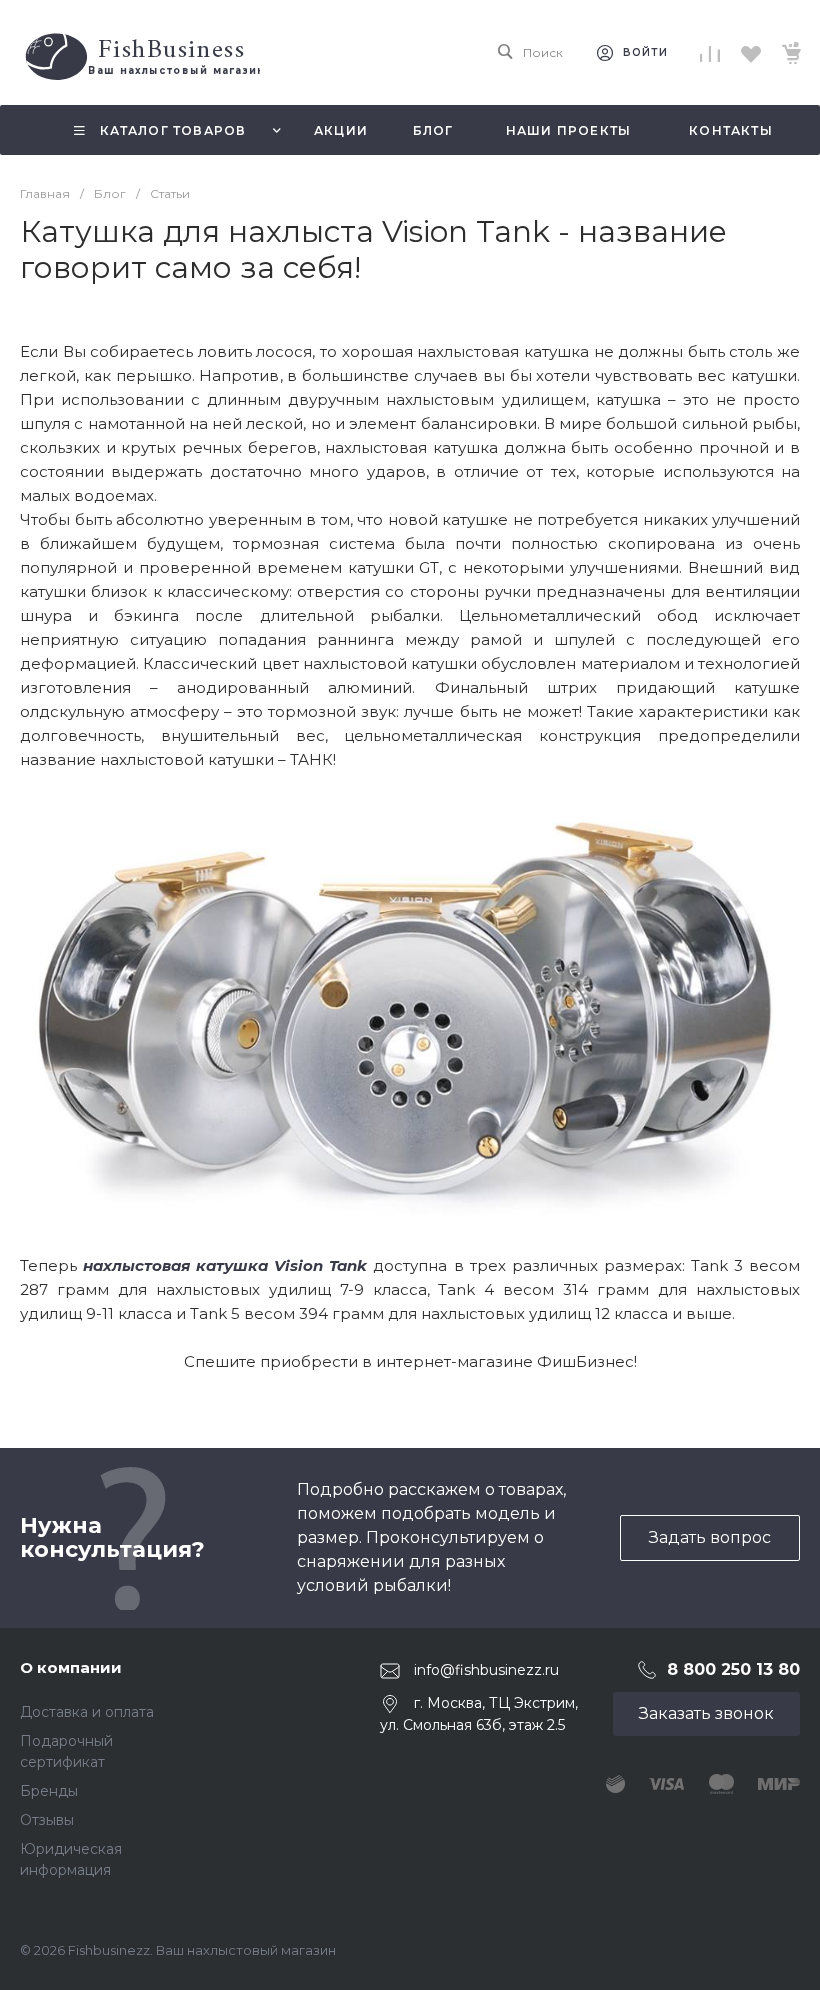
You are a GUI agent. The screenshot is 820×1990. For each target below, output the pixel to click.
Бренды (49, 1791)
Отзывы (47, 1820)
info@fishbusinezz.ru (486, 1670)
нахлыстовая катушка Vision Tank (225, 1265)
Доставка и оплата (87, 1712)
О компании (71, 1667)
